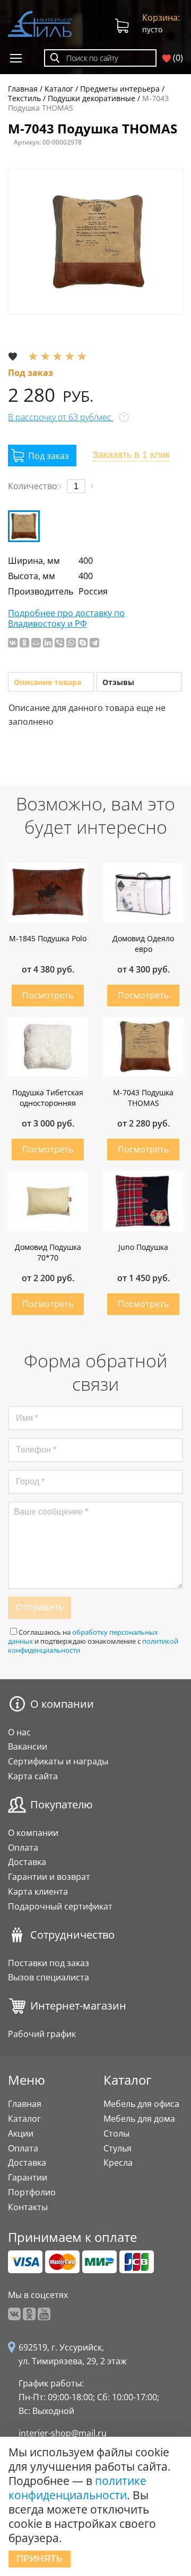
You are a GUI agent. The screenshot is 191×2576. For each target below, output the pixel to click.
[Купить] (42, 456)
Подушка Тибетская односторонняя (48, 1098)
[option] (95, 242)
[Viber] (59, 643)
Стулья (118, 2148)
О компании (62, 1704)
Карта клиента (38, 1892)
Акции (21, 2133)
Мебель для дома (139, 2119)
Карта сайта (33, 1776)
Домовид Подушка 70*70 (48, 1252)
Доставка (27, 1862)
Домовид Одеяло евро (143, 944)
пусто (161, 23)
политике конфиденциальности (77, 2488)
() (177, 58)
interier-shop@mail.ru (63, 2433)
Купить (48, 996)
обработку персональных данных (83, 1637)
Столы (116, 2133)
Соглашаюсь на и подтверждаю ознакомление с (93, 1641)
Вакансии (28, 1746)
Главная (25, 2104)
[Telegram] (94, 643)
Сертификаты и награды (58, 1761)
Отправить (40, 1607)
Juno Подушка (143, 1247)
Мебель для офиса (141, 2104)
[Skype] (83, 643)
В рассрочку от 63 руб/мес (61, 417)
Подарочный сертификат (60, 1906)
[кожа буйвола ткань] (24, 526)
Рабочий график (42, 2034)
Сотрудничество (72, 1935)
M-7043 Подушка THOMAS (143, 1098)
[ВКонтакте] (13, 643)
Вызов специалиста (49, 1977)
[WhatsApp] (71, 643)
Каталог (24, 2119)
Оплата (23, 1848)
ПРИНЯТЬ (40, 2559)
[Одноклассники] (24, 643)
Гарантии (28, 2177)
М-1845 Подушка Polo (48, 938)
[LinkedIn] (48, 643)
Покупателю (62, 1805)
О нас (19, 1732)
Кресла (118, 2163)
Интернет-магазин (78, 2006)
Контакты (28, 2207)
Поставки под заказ (49, 1963)
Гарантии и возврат (49, 1877)
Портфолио (32, 2192)
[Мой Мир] (36, 643)
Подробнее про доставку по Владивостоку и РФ (66, 619)
